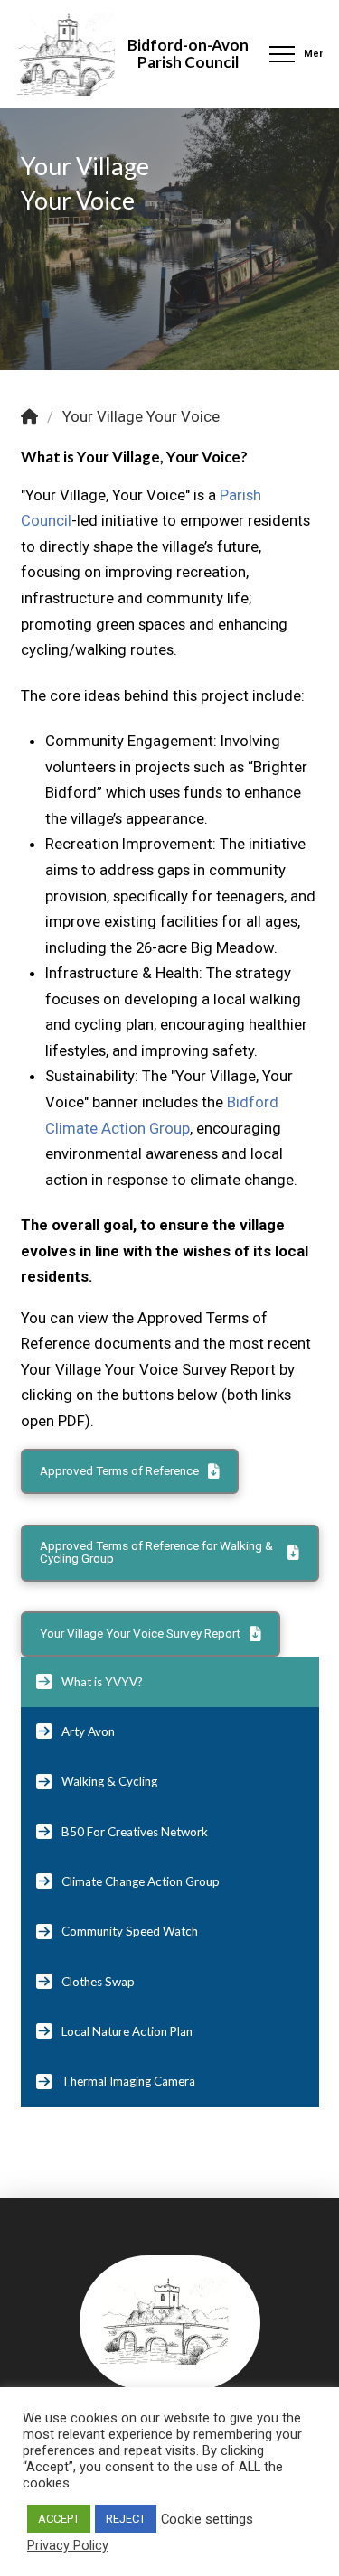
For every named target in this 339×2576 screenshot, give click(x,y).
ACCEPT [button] (59, 2519)
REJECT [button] (126, 2519)
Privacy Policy (68, 2545)
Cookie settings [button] (207, 2519)
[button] (294, 54)
